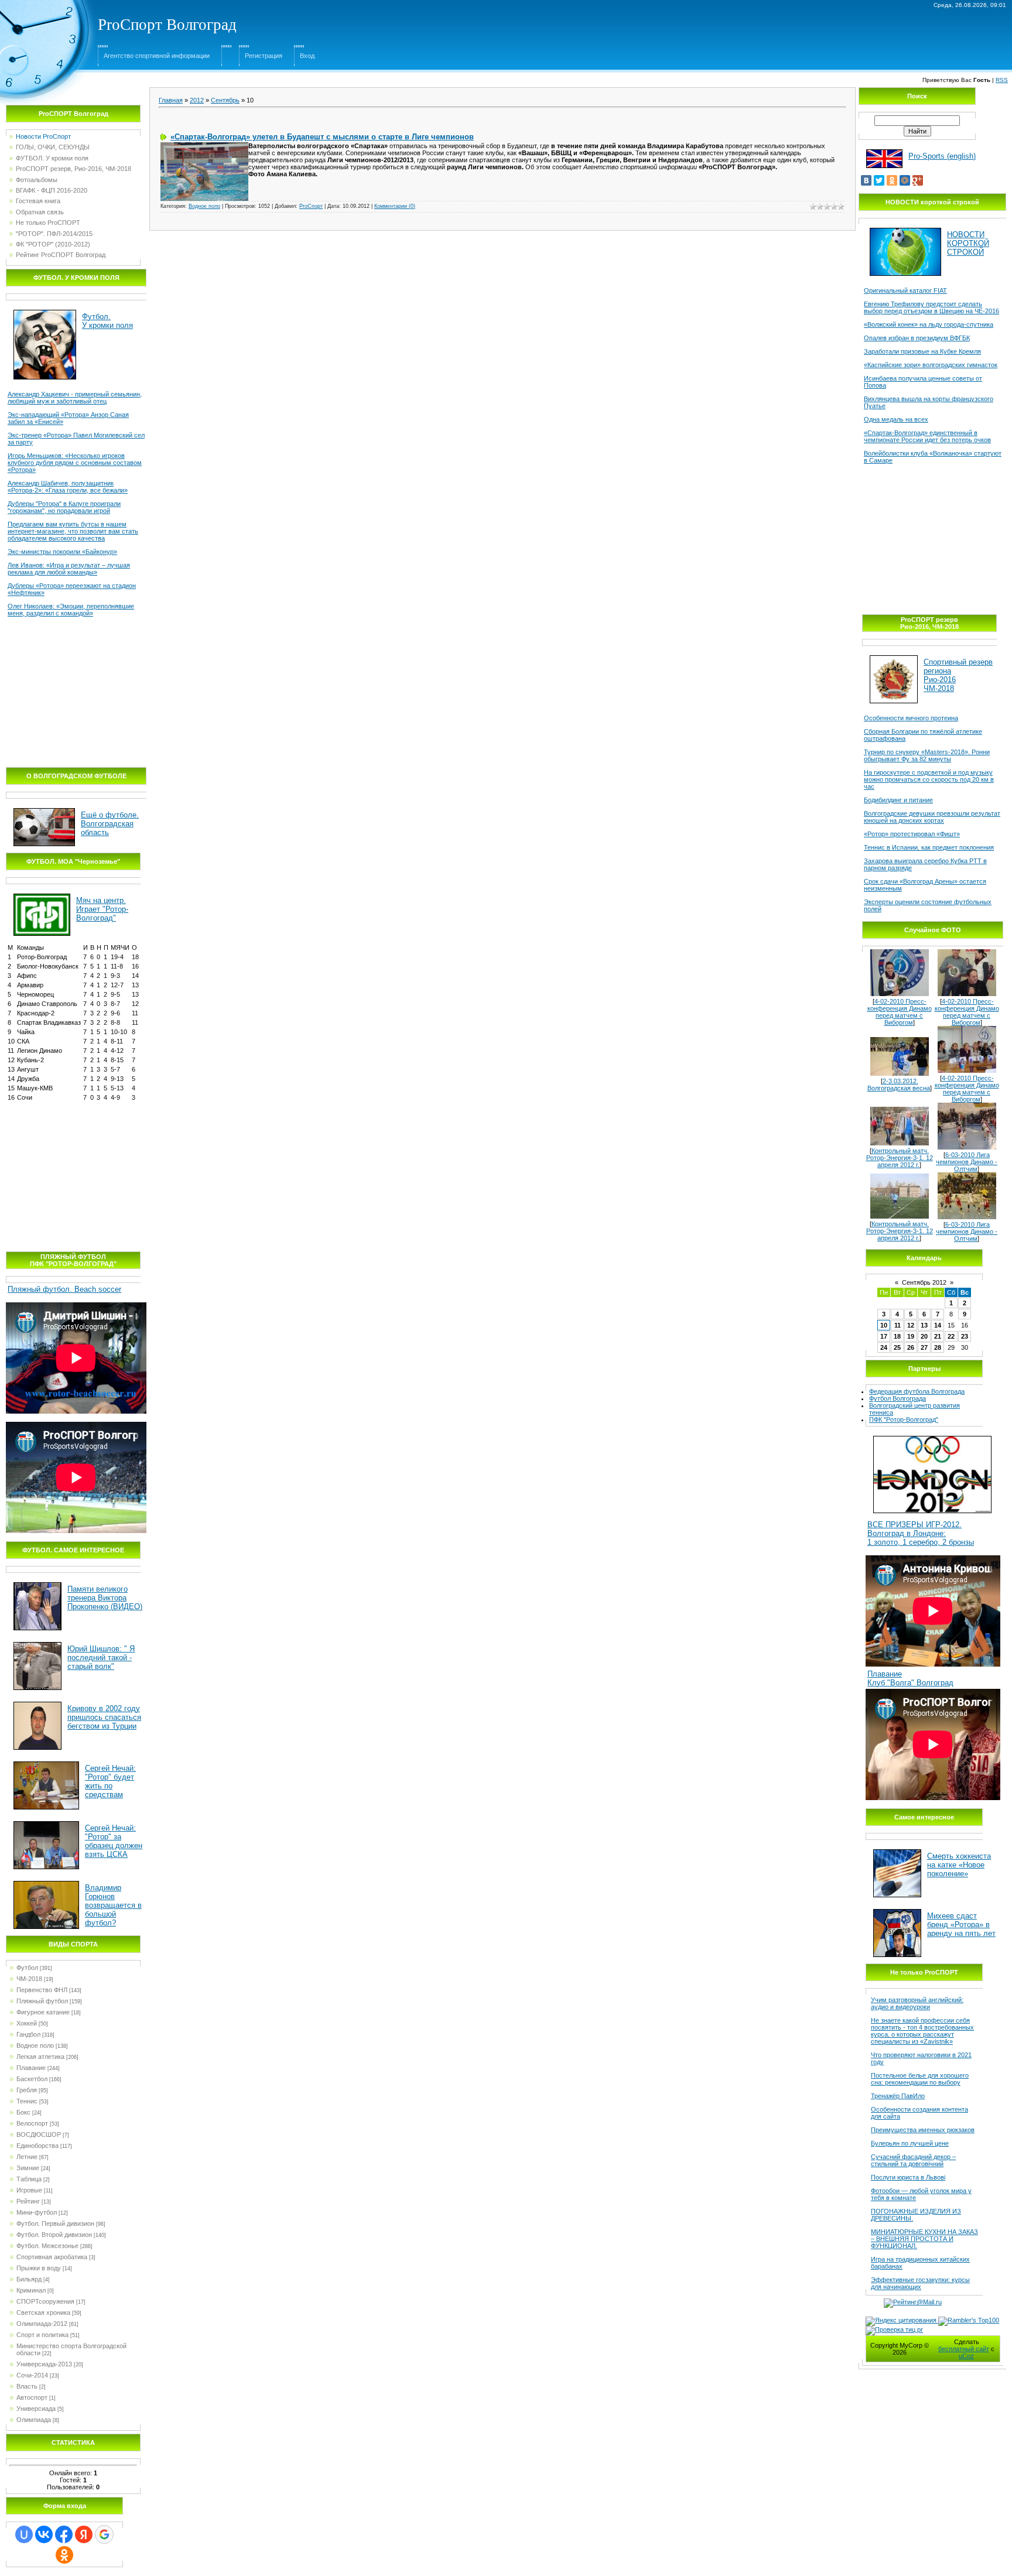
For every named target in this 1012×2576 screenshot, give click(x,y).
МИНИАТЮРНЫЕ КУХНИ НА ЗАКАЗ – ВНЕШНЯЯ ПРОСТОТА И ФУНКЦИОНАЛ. (924, 2239)
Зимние (28, 2168)
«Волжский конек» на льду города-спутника (929, 324)
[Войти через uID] (24, 2534)
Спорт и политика (42, 2335)
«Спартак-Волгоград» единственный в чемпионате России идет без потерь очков (927, 436)
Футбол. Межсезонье (47, 2246)
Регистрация (264, 56)
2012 (197, 100)
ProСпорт (311, 206)
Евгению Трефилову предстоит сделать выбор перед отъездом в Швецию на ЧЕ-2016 (931, 307)
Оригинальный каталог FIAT (905, 290)
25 (897, 1347)
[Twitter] (879, 180)
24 (884, 1347)
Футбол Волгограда (898, 1398)
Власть (27, 2386)
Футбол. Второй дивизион (54, 2235)
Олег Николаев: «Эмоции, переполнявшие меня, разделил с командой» (71, 610)
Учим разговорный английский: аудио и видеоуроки (917, 2003)
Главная (171, 100)
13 (924, 1325)
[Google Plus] (918, 180)
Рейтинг (28, 2201)
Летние (27, 2157)
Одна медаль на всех (896, 419)
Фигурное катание (43, 2012)
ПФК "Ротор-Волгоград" (904, 1419)
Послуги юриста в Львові (908, 2177)
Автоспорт (32, 2397)
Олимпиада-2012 (42, 2324)
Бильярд (29, 2279)
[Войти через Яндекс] (84, 2534)
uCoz (966, 2356)
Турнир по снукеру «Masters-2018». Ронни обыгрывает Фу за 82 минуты (927, 755)
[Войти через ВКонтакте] (44, 2534)
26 (911, 1347)
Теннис (27, 2101)
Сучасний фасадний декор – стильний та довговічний (913, 2160)
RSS (1002, 80)
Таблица (29, 2179)
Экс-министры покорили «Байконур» (62, 552)
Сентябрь (225, 100)
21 (938, 1336)
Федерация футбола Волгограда (917, 1391)
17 (884, 1336)
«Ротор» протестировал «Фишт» (912, 834)
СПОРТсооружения (45, 2301)
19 (911, 1336)
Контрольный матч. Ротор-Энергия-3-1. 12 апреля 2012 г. (900, 1158)
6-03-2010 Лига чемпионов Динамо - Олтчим (967, 1162)
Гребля (27, 2090)
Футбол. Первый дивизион (55, 2223)
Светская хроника (43, 2312)
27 (924, 1347)
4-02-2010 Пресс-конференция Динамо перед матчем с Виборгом (900, 1012)
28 (938, 1347)
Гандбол (28, 2034)
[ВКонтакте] (866, 180)
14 (938, 1325)
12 (911, 1325)
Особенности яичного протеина (911, 718)
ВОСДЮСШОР (39, 2134)
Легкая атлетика (40, 2057)
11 (898, 1325)
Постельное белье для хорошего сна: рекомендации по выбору (920, 2079)
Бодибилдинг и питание (898, 800)
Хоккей (27, 2023)
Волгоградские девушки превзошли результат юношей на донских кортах (932, 817)
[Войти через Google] (104, 2534)
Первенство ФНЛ (42, 1990)
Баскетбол (32, 2079)
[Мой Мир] (905, 180)
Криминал (31, 2290)
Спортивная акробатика (52, 2257)
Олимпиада (34, 2420)
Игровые (29, 2190)
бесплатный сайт (964, 2349)
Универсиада (36, 2409)
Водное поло (35, 2045)
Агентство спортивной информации (157, 56)
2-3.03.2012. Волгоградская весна (899, 1085)
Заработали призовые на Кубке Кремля (922, 351)
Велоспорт (32, 2123)
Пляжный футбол (42, 2001)
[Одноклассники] (892, 180)
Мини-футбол (37, 2212)
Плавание (31, 2068)
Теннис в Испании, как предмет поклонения (929, 847)
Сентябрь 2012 (924, 1282)
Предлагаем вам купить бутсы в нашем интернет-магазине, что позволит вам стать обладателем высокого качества (73, 531)
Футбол (27, 1968)
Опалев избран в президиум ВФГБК (917, 338)
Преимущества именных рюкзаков (923, 2130)
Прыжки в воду (39, 2268)
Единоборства (37, 2146)
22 (951, 1336)
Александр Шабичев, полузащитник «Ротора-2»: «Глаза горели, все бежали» (68, 487)
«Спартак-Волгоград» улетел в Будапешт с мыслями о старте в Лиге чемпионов (322, 137)
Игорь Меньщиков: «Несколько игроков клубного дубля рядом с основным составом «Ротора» (75, 463)
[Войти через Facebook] (64, 2534)
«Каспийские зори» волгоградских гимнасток (931, 365)
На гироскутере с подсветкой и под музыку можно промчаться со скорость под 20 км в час (929, 779)
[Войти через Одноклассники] (64, 2555)
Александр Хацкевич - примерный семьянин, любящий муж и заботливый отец (75, 398)
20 (924, 1336)
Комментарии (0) (395, 206)
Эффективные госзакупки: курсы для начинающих (920, 2283)
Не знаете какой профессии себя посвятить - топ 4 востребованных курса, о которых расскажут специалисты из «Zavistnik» (922, 2031)
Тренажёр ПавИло (898, 2096)
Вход (307, 56)
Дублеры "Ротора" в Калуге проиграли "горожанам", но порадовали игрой (64, 507)
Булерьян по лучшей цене (910, 2143)
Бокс (23, 2112)
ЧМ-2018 (29, 1979)
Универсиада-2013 (44, 2364)
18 (897, 1336)
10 (884, 1325)
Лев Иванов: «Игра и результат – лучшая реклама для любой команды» (69, 569)
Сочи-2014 (32, 2375)
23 (965, 1336)
